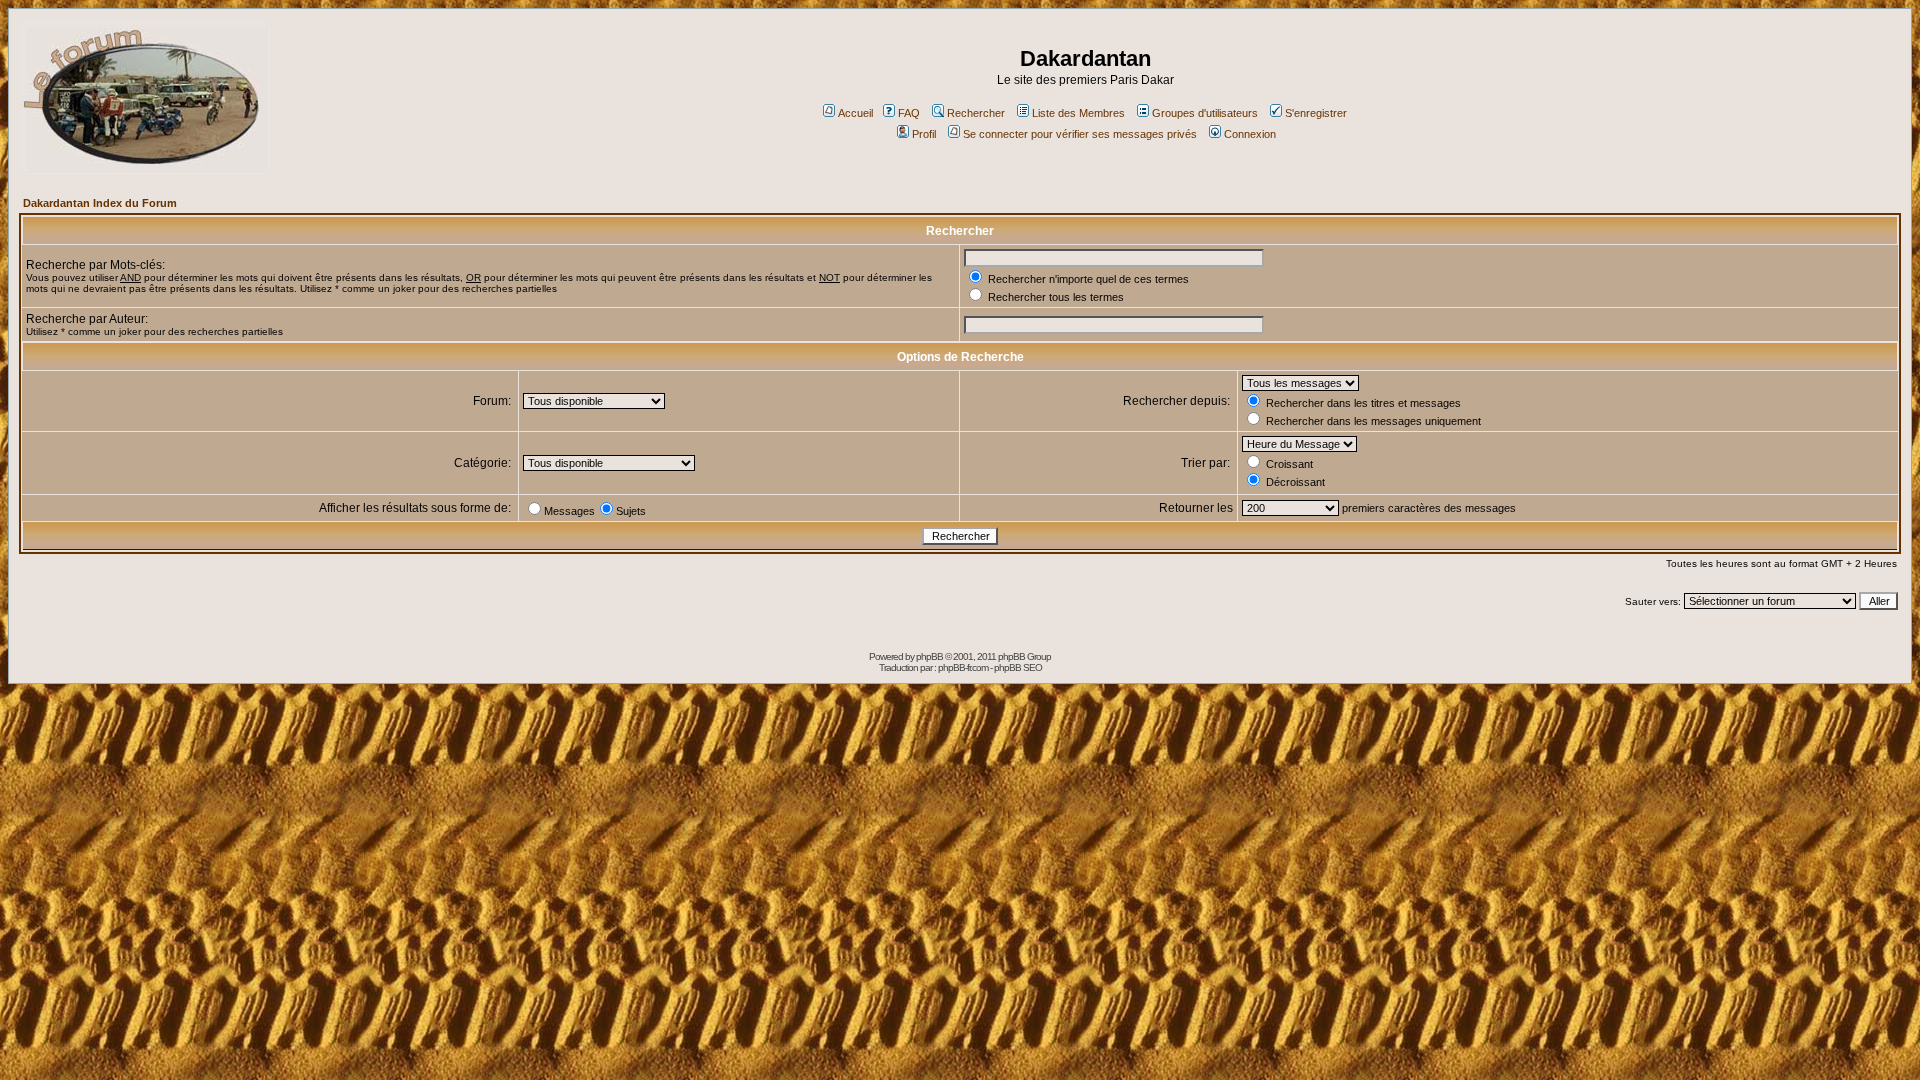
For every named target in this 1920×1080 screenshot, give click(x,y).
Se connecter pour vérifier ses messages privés (1080, 134)
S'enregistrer (1316, 113)
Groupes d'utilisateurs (1205, 113)
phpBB (929, 656)
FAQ (909, 113)
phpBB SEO (1018, 667)
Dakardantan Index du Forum (100, 203)
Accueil (855, 113)
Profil (924, 134)
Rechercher (976, 113)
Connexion (1250, 134)
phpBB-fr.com (963, 667)
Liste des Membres (1078, 113)
